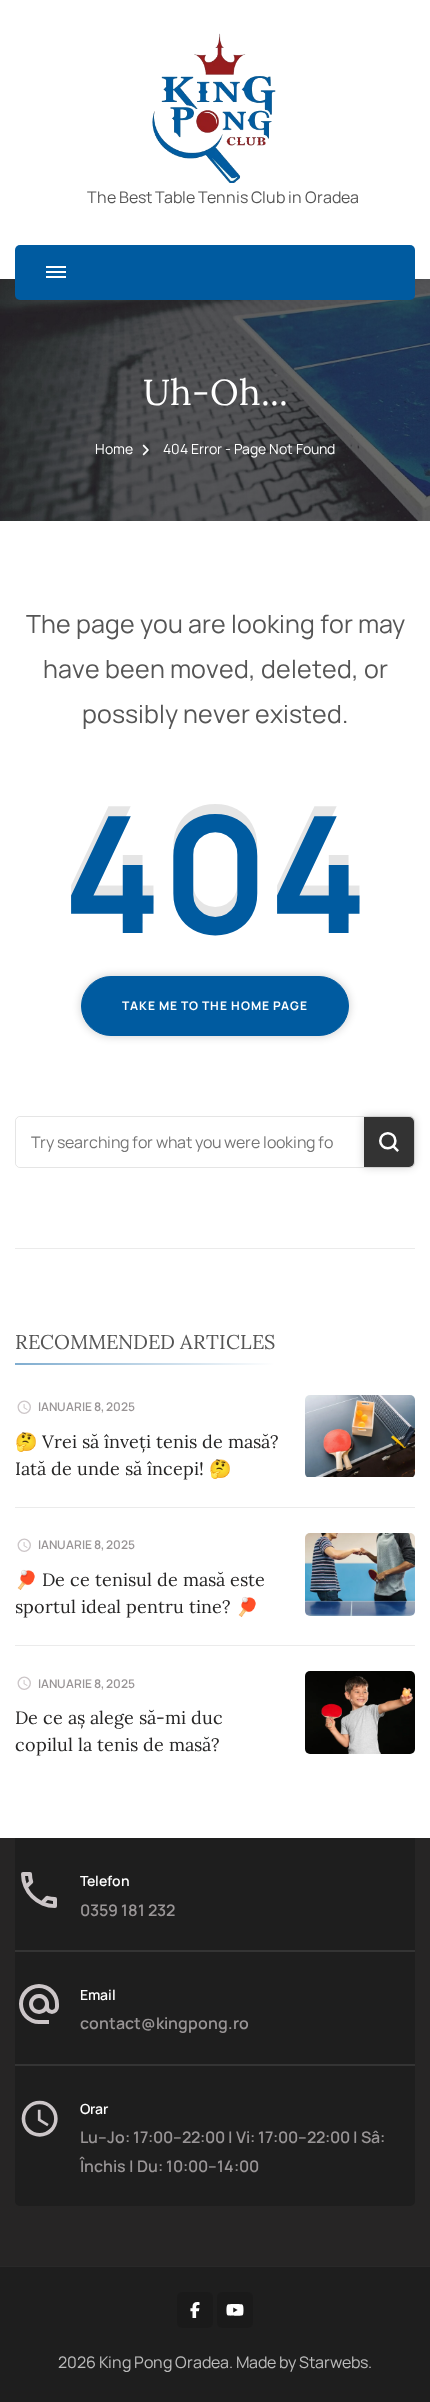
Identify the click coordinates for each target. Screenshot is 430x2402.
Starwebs (333, 2362)
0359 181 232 (127, 1910)
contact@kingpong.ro (164, 2023)
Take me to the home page (215, 1005)
